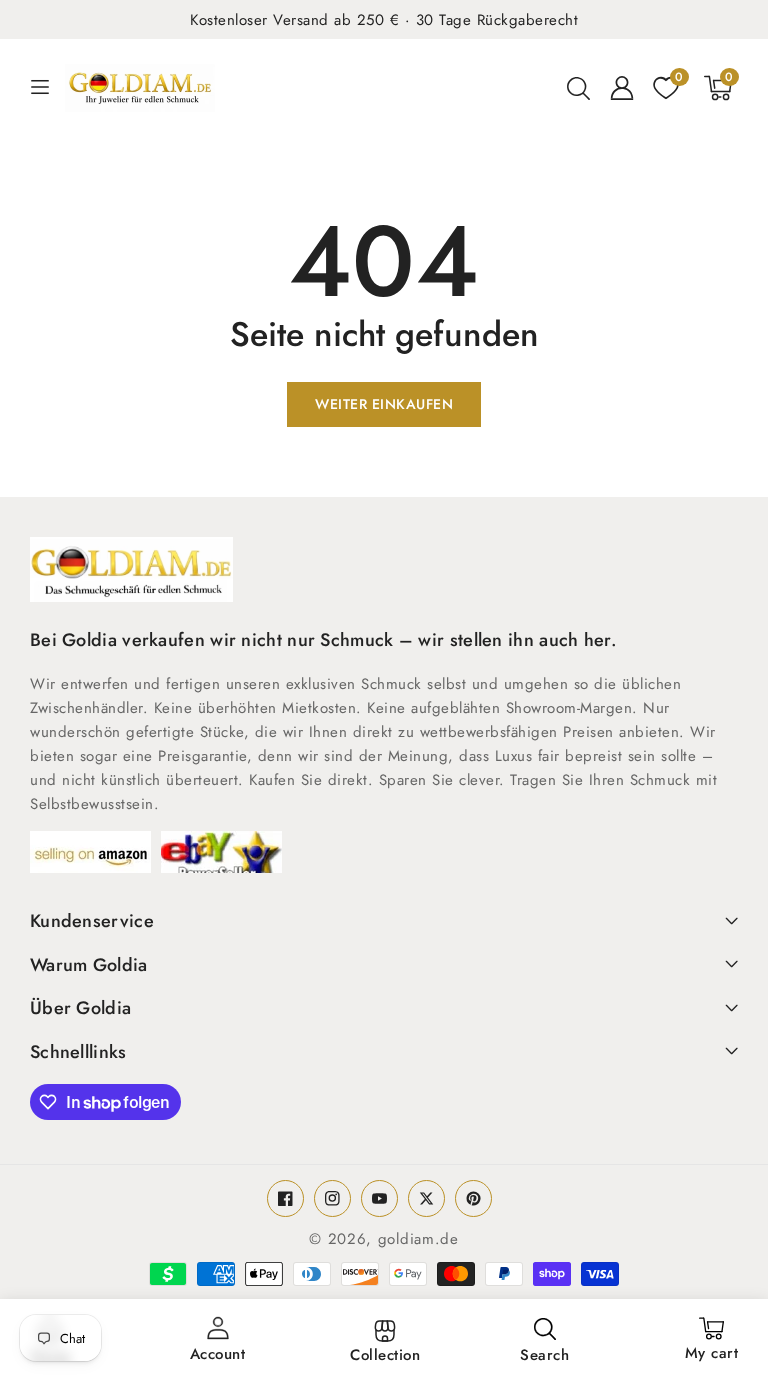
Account (218, 1354)
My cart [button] (712, 1346)
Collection (385, 1355)
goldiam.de (418, 1239)
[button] (578, 88)
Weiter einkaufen (384, 404)
